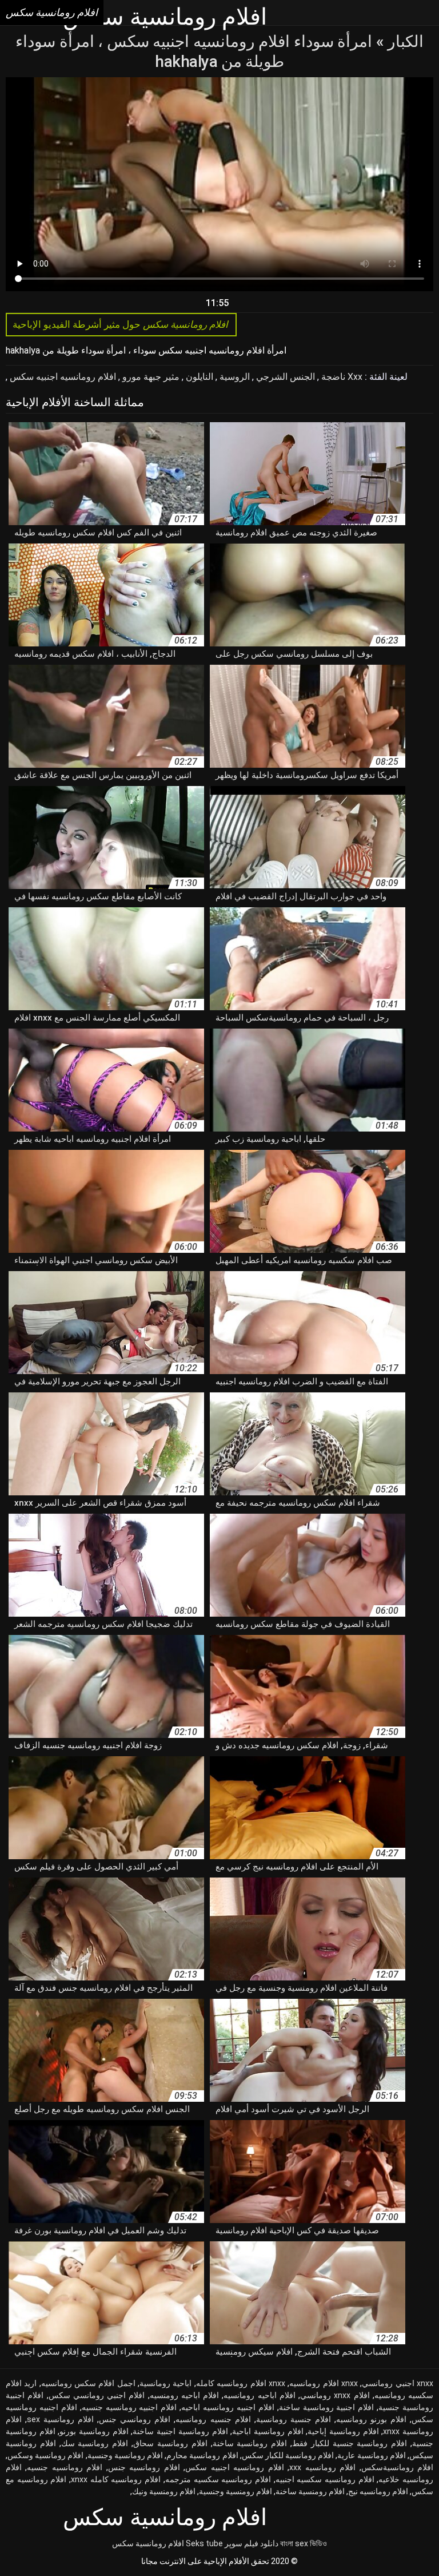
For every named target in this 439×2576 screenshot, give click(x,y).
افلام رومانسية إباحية (343, 2431)
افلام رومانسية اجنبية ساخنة (180, 2431)
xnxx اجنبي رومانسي (398, 2383)
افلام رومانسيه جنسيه (65, 2467)
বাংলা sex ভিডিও (304, 2543)
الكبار (404, 41)
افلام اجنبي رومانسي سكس (97, 2395)
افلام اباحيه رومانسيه (260, 2395)
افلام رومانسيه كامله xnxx (116, 2479)
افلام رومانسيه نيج (378, 2491)
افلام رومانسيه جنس (144, 2467)
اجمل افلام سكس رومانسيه (88, 2383)
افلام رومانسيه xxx (322, 2467)
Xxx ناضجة (341, 377)
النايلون (198, 377)
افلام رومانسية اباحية (268, 2431)
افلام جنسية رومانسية (294, 2419)
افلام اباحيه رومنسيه (185, 2395)
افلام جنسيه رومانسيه (213, 2419)
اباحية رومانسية (165, 2383)
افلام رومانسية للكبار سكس (288, 2455)
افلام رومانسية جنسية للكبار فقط (350, 2443)
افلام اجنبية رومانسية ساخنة (327, 2407)
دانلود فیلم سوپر (252, 2543)
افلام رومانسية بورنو (94, 2431)
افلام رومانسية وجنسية (125, 2455)
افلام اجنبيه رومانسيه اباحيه (228, 2407)
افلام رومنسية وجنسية (236, 2491)
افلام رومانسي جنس (135, 2419)
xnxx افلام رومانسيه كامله (241, 2383)
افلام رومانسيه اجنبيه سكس (62, 377)
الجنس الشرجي (284, 377)
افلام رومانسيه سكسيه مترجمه (218, 2479)
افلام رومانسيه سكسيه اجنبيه (325, 2479)
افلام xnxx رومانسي (335, 2395)
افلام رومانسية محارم (202, 2455)
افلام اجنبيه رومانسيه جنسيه (129, 2407)
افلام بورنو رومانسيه (371, 2419)
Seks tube (204, 2543)
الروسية (234, 377)
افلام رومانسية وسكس (45, 2455)
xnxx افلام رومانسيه (324, 2383)
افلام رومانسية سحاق (170, 2443)
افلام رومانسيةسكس (397, 2467)
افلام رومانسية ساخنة (250, 2443)
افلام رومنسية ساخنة (310, 2491)
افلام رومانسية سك (95, 2443)
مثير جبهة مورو (150, 377)
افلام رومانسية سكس (148, 2543)
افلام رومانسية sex (60, 2419)
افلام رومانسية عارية (371, 2455)
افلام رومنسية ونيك (164, 2491)
